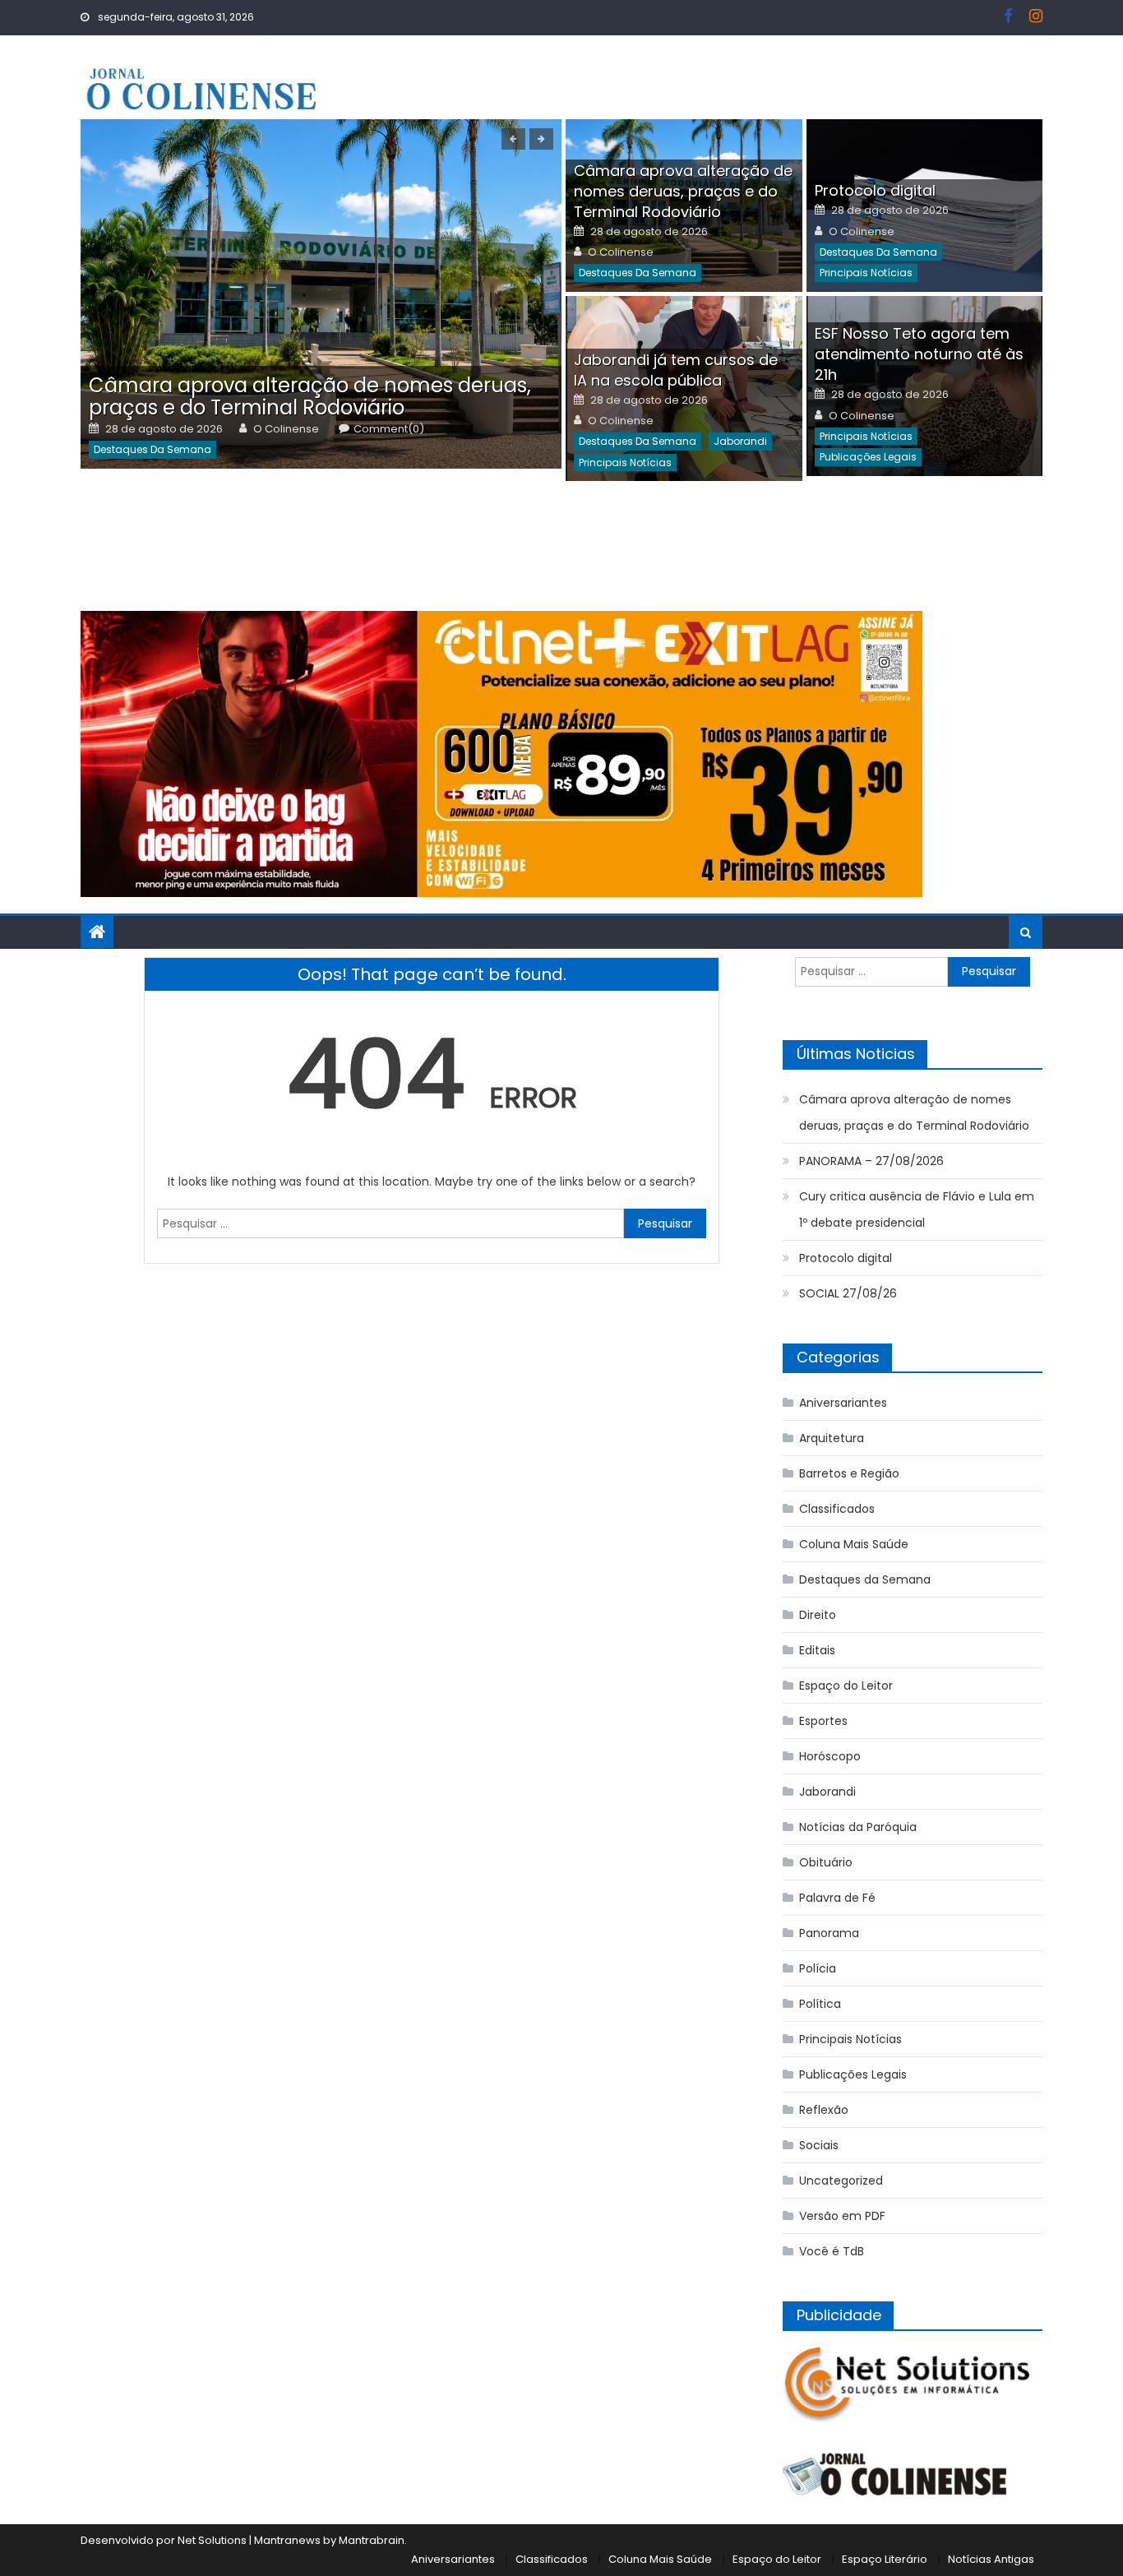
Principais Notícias (866, 273)
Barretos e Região (849, 1473)
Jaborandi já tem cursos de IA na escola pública (676, 370)
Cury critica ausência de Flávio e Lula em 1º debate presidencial (917, 1209)
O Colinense (286, 429)
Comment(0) (389, 429)
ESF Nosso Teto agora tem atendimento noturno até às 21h (919, 354)
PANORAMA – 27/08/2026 (871, 1161)
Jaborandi (740, 441)
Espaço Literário (885, 2559)
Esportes (823, 1721)
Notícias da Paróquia (858, 1827)
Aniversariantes (843, 1403)
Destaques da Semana (153, 449)
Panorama (829, 1933)
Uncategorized (841, 2181)
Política (820, 2004)
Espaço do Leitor (846, 1686)
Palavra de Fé (837, 1898)
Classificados (837, 1509)
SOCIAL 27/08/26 (848, 1293)
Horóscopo (830, 1756)
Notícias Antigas (991, 2559)
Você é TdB (832, 2251)
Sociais (819, 2145)
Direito (818, 1615)
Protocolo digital (875, 190)
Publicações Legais (868, 457)
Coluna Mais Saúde (854, 1544)
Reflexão (824, 2110)
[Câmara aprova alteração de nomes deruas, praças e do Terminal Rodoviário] (321, 294)
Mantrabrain (372, 2540)
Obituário (826, 1862)
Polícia (818, 1968)
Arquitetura (832, 1438)
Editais (817, 1650)
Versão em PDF (842, 2216)
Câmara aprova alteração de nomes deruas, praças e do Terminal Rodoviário (310, 396)
